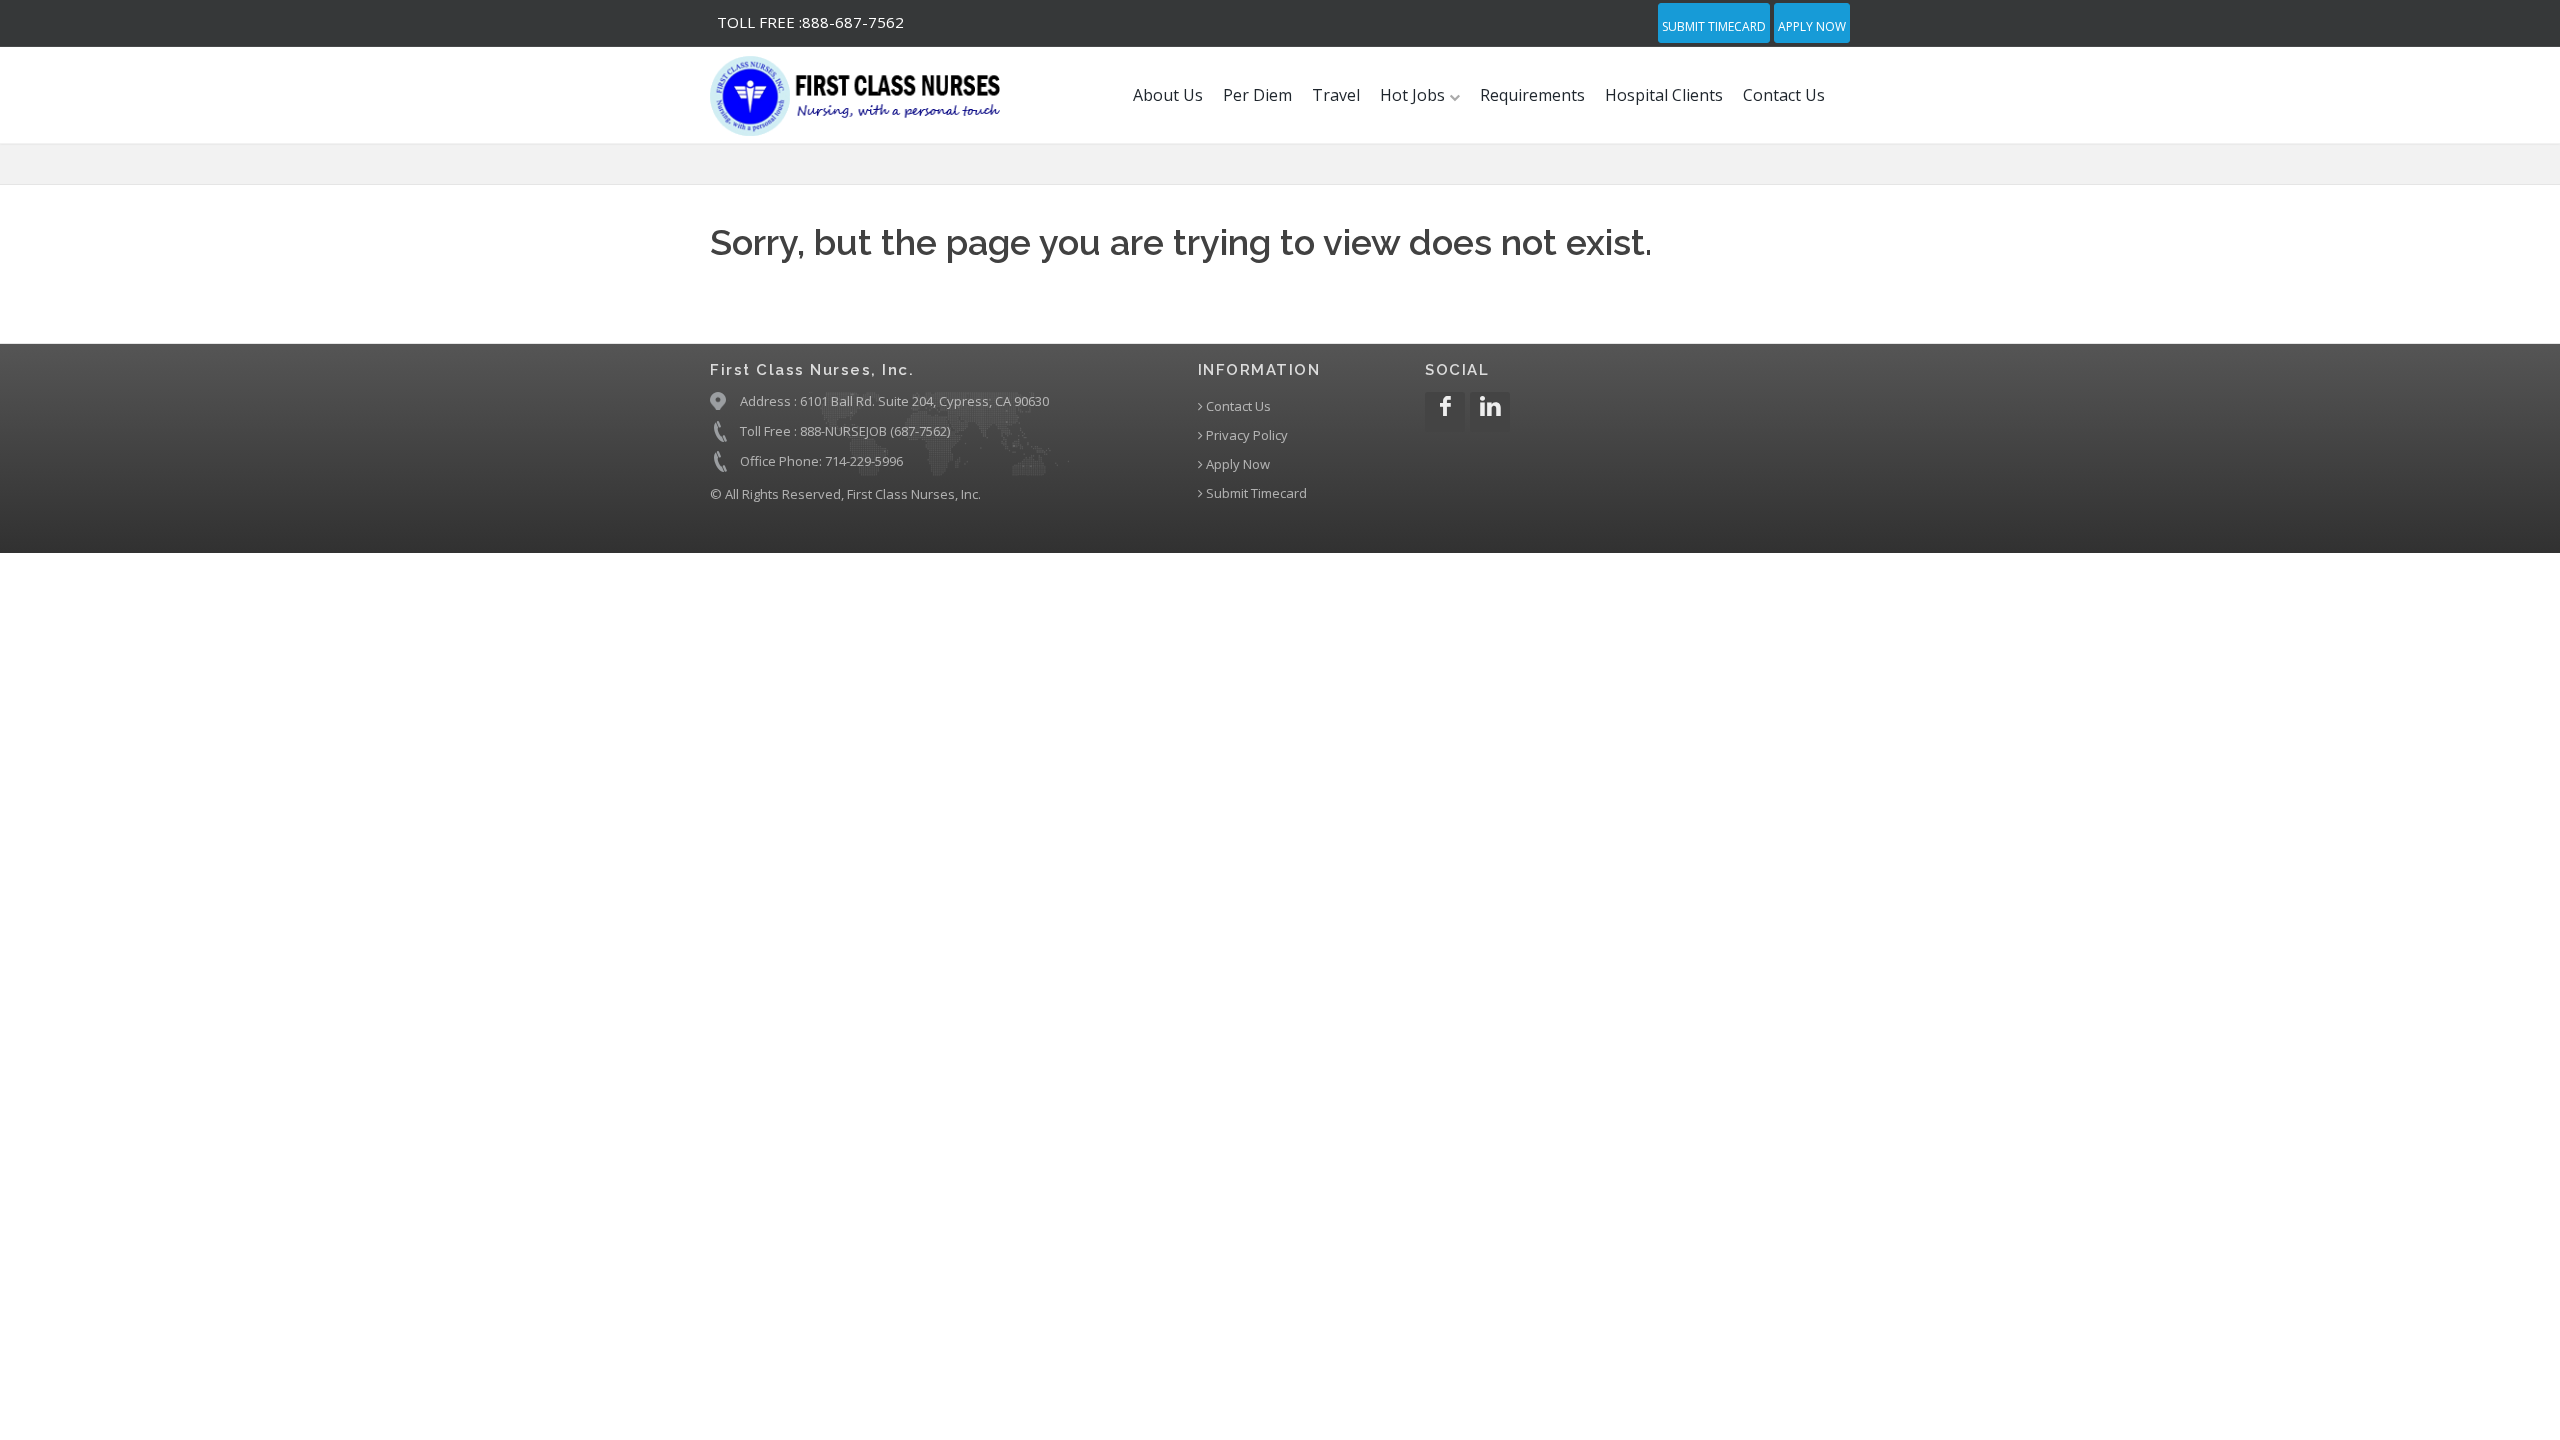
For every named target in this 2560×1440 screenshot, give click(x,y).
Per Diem (1257, 95)
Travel (1336, 95)
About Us (1168, 95)
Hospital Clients (1664, 95)
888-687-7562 (810, 22)
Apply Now (1812, 26)
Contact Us (1784, 95)
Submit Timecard (1714, 26)
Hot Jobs (1414, 95)
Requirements (1532, 95)
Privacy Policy (1245, 435)
